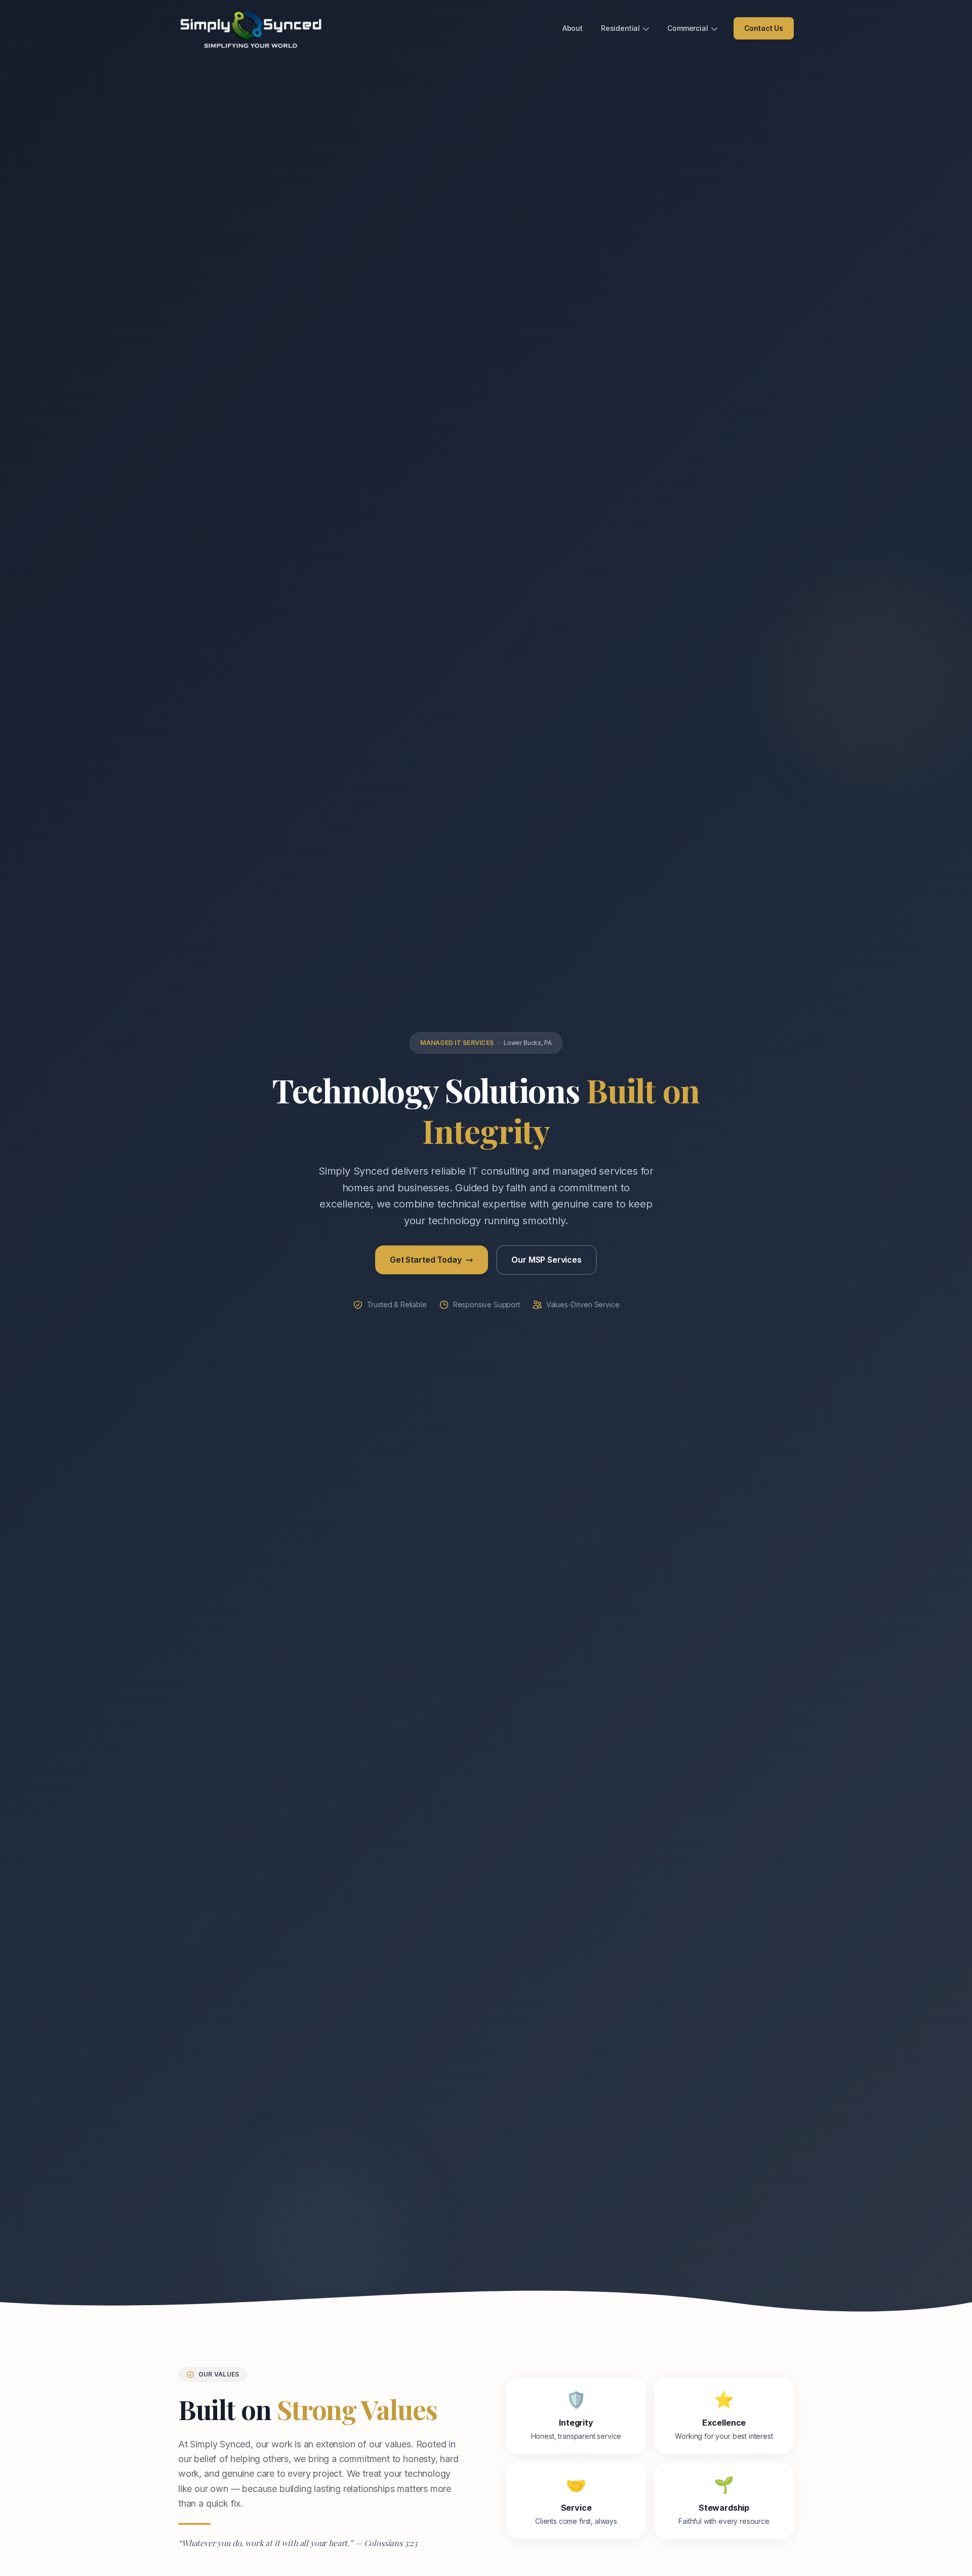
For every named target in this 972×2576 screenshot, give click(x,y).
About (573, 28)
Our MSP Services (546, 1260)
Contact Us (764, 28)
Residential (620, 28)
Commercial (687, 28)
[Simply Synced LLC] (251, 28)
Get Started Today (426, 1260)
